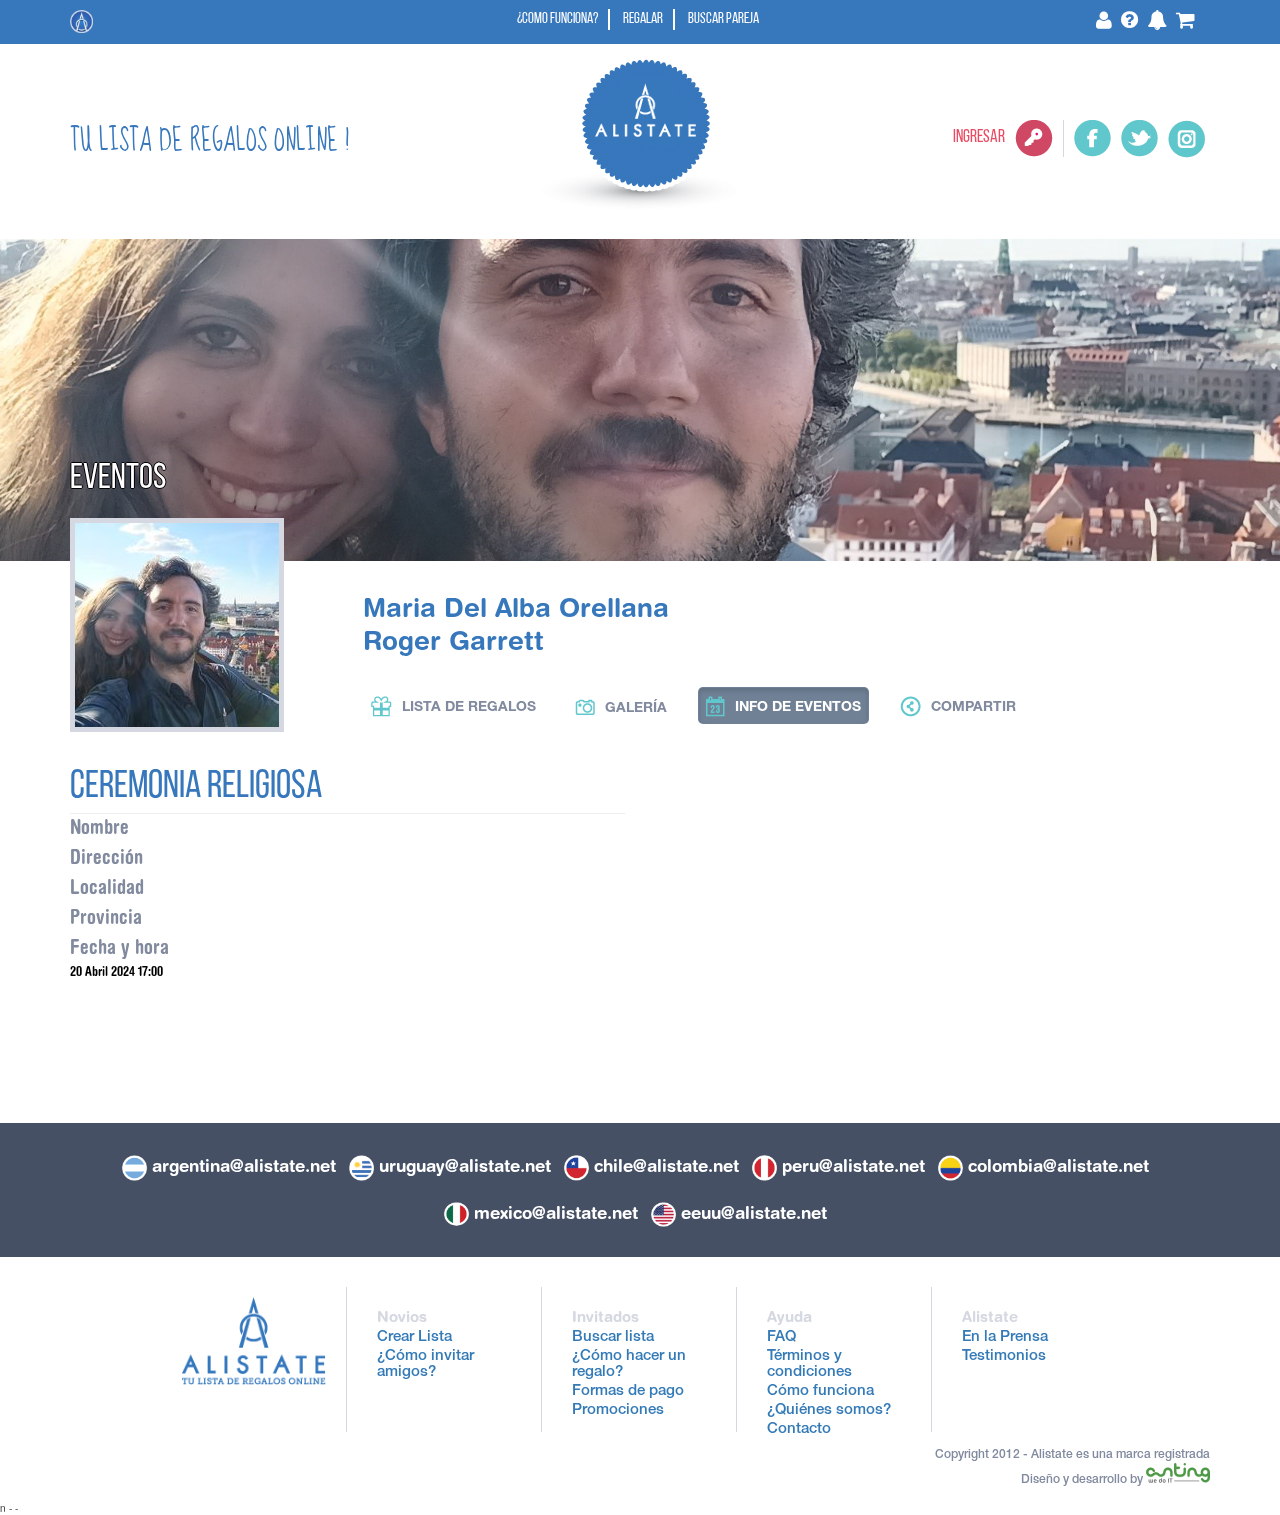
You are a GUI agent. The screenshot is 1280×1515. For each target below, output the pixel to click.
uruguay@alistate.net (465, 1166)
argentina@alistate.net (244, 1166)
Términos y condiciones (809, 1364)
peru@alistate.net (853, 1166)
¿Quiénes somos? (829, 1410)
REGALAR (643, 19)
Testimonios (1004, 1356)
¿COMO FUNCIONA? (557, 19)
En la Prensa (1005, 1337)
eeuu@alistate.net (754, 1213)
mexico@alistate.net (556, 1213)
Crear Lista (414, 1337)
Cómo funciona (820, 1391)
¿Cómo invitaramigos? (425, 1364)
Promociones (618, 1410)
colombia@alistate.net (1058, 1166)
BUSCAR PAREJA (723, 19)
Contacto (799, 1429)
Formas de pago (628, 1391)
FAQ (781, 1337)
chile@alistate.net (666, 1166)
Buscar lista (613, 1337)
